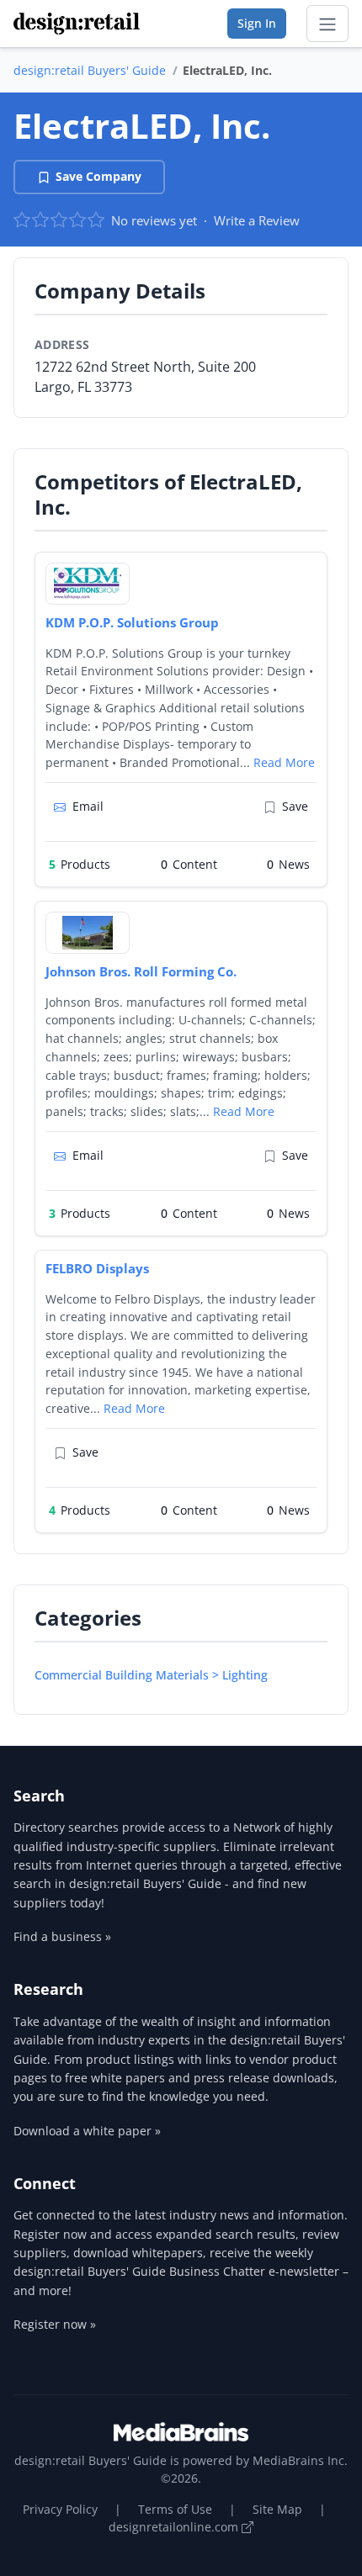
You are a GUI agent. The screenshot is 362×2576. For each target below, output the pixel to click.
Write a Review (257, 220)
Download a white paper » (87, 2131)
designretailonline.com (175, 2527)
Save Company (98, 176)
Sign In (257, 23)
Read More (284, 762)
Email (88, 806)
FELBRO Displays (97, 1268)
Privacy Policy (60, 2509)
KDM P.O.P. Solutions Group (132, 622)
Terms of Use (175, 2509)
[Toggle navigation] (327, 24)
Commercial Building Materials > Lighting (151, 1675)
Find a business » (62, 1936)
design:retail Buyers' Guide (90, 70)
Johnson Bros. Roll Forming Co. (141, 971)
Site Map (277, 2509)
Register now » (55, 2324)
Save (295, 806)
